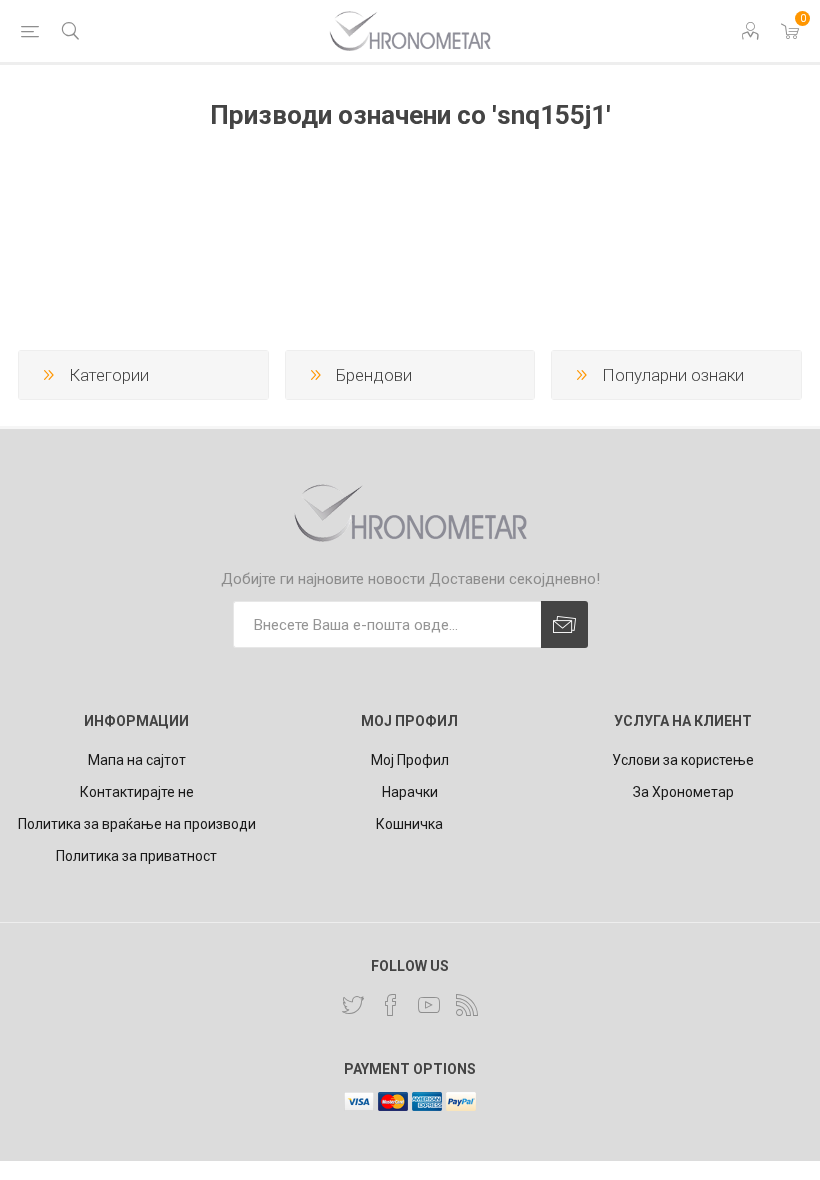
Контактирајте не (137, 792)
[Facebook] (391, 1005)
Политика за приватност (136, 856)
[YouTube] (429, 1005)
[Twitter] (353, 1005)
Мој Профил (410, 760)
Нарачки (410, 792)
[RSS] (467, 1005)
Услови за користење (683, 760)
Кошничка (409, 824)
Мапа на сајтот (137, 760)
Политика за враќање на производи (137, 824)
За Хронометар (683, 792)
